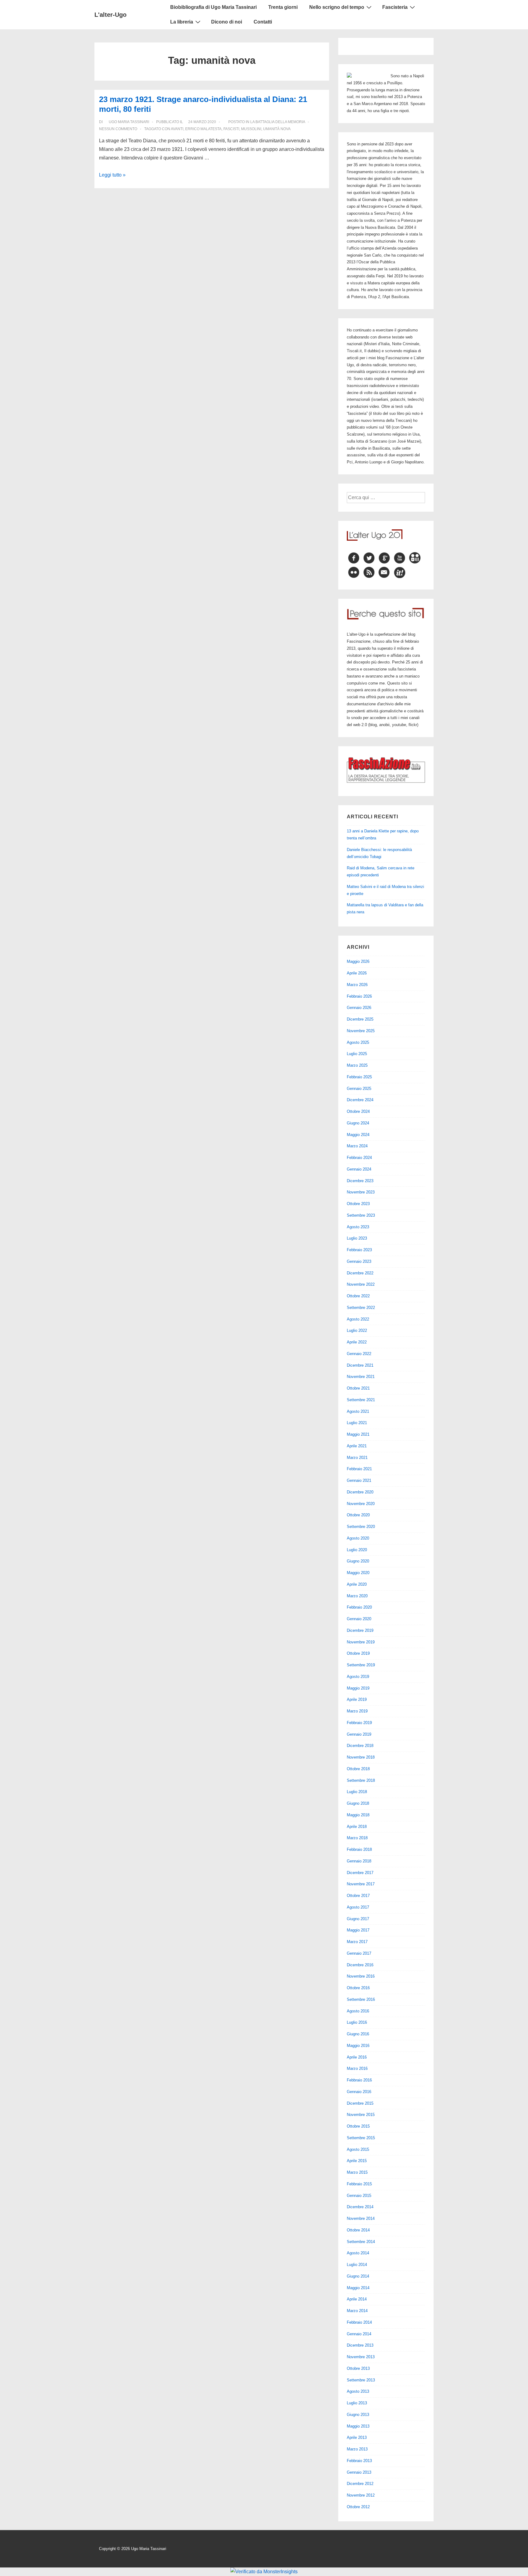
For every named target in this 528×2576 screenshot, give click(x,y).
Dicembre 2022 (360, 1273)
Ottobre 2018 (358, 1769)
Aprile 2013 (357, 2437)
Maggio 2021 (358, 1434)
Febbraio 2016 (359, 2080)
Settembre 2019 (361, 1665)
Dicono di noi (227, 22)
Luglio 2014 (357, 2265)
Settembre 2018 (361, 1780)
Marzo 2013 (357, 2449)
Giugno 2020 (358, 1561)
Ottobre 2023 (358, 1204)
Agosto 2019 (358, 1677)
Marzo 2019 (357, 1711)
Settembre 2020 (361, 1527)
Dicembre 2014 (360, 2207)
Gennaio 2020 (359, 1619)
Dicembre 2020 (360, 1492)
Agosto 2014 (358, 2253)
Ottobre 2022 (358, 1296)
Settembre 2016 (361, 1999)
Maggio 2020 (358, 1573)
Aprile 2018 (357, 1827)
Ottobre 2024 (358, 1111)
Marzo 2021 (357, 1458)
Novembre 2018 (361, 1757)
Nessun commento (118, 129)
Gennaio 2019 (359, 1734)
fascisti (231, 129)
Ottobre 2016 (358, 1988)
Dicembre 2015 (360, 2103)
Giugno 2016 (358, 2034)
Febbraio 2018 (359, 1849)
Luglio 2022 (357, 1330)
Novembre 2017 (361, 1884)
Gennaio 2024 (359, 1169)
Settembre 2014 (361, 2242)
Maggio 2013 (358, 2426)
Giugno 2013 (358, 2415)
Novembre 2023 (361, 1192)
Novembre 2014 (361, 2218)
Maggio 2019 (358, 1688)
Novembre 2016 (361, 1976)
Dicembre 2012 (360, 2484)
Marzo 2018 (357, 1838)
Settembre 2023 (361, 1215)
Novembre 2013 (361, 2357)
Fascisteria (395, 7)
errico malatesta (203, 129)
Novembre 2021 (361, 1377)
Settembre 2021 (361, 1400)
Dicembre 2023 (360, 1181)
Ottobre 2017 (358, 1896)
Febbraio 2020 (359, 1607)
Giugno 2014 (358, 2276)
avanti (177, 129)
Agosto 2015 (358, 2149)
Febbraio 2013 (359, 2461)
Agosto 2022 (358, 1319)
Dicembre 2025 (360, 1019)
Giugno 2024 (358, 1123)
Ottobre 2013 (358, 2368)
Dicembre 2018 (360, 1746)
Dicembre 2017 (360, 1873)
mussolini (251, 129)
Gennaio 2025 (359, 1089)
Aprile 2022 (357, 1342)
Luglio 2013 (357, 2403)
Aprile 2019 (357, 1699)
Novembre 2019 (361, 1642)
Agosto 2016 (358, 2011)
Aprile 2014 (357, 2299)
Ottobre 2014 (358, 2230)
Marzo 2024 (357, 1146)
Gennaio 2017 (359, 1953)
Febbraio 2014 (359, 2322)
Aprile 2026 (357, 973)
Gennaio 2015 (359, 2196)
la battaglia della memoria (278, 122)
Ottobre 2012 (358, 2507)
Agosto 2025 (358, 1042)
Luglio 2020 (357, 1550)
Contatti (263, 22)
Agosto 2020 (358, 1538)
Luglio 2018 (357, 1792)
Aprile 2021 (357, 1446)
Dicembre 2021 (360, 1365)
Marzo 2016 (357, 2068)
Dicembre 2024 (360, 1100)
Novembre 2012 (361, 2495)
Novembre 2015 (361, 2115)
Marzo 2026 (357, 985)
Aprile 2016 (357, 2057)
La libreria (182, 22)
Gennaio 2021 (359, 1480)
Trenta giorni (283, 7)
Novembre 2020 (361, 1504)
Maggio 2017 (358, 1930)
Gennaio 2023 (359, 1261)
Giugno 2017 (358, 1919)
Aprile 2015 (357, 2161)
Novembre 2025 (361, 1031)
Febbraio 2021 (359, 1469)
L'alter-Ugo (110, 15)
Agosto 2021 (358, 1411)
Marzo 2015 (357, 2172)
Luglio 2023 (357, 1238)
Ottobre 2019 (358, 1653)
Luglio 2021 (357, 1423)
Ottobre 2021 (358, 1388)
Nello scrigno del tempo (337, 7)
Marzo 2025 (357, 1065)
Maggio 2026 (358, 961)
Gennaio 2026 (359, 1008)
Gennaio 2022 (359, 1354)
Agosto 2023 (358, 1227)
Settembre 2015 (361, 2138)
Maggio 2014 (358, 2288)
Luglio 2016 (357, 2022)
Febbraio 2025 (359, 1077)
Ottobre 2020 (358, 1515)
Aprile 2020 (357, 1584)
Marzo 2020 (357, 1596)
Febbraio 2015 (359, 2184)
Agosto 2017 (358, 1907)
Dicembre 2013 (360, 2345)
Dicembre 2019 (360, 1630)
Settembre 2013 (361, 2380)
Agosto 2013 (358, 2391)
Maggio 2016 (358, 2046)
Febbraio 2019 (359, 1723)
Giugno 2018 (358, 1803)
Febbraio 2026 (359, 996)
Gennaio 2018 (359, 1861)
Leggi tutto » (112, 175)
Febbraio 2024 (359, 1158)
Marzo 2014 (357, 2311)
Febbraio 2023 (359, 1250)
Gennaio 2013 (359, 2472)
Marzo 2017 (357, 1942)
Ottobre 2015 (358, 2126)
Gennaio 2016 (359, 2092)
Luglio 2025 (357, 1054)
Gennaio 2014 (359, 2334)
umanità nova (277, 129)
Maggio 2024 (358, 1135)
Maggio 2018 (358, 1815)
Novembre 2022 (361, 1284)
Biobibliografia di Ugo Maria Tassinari (213, 7)
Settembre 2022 (361, 1308)
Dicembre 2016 (360, 1965)
